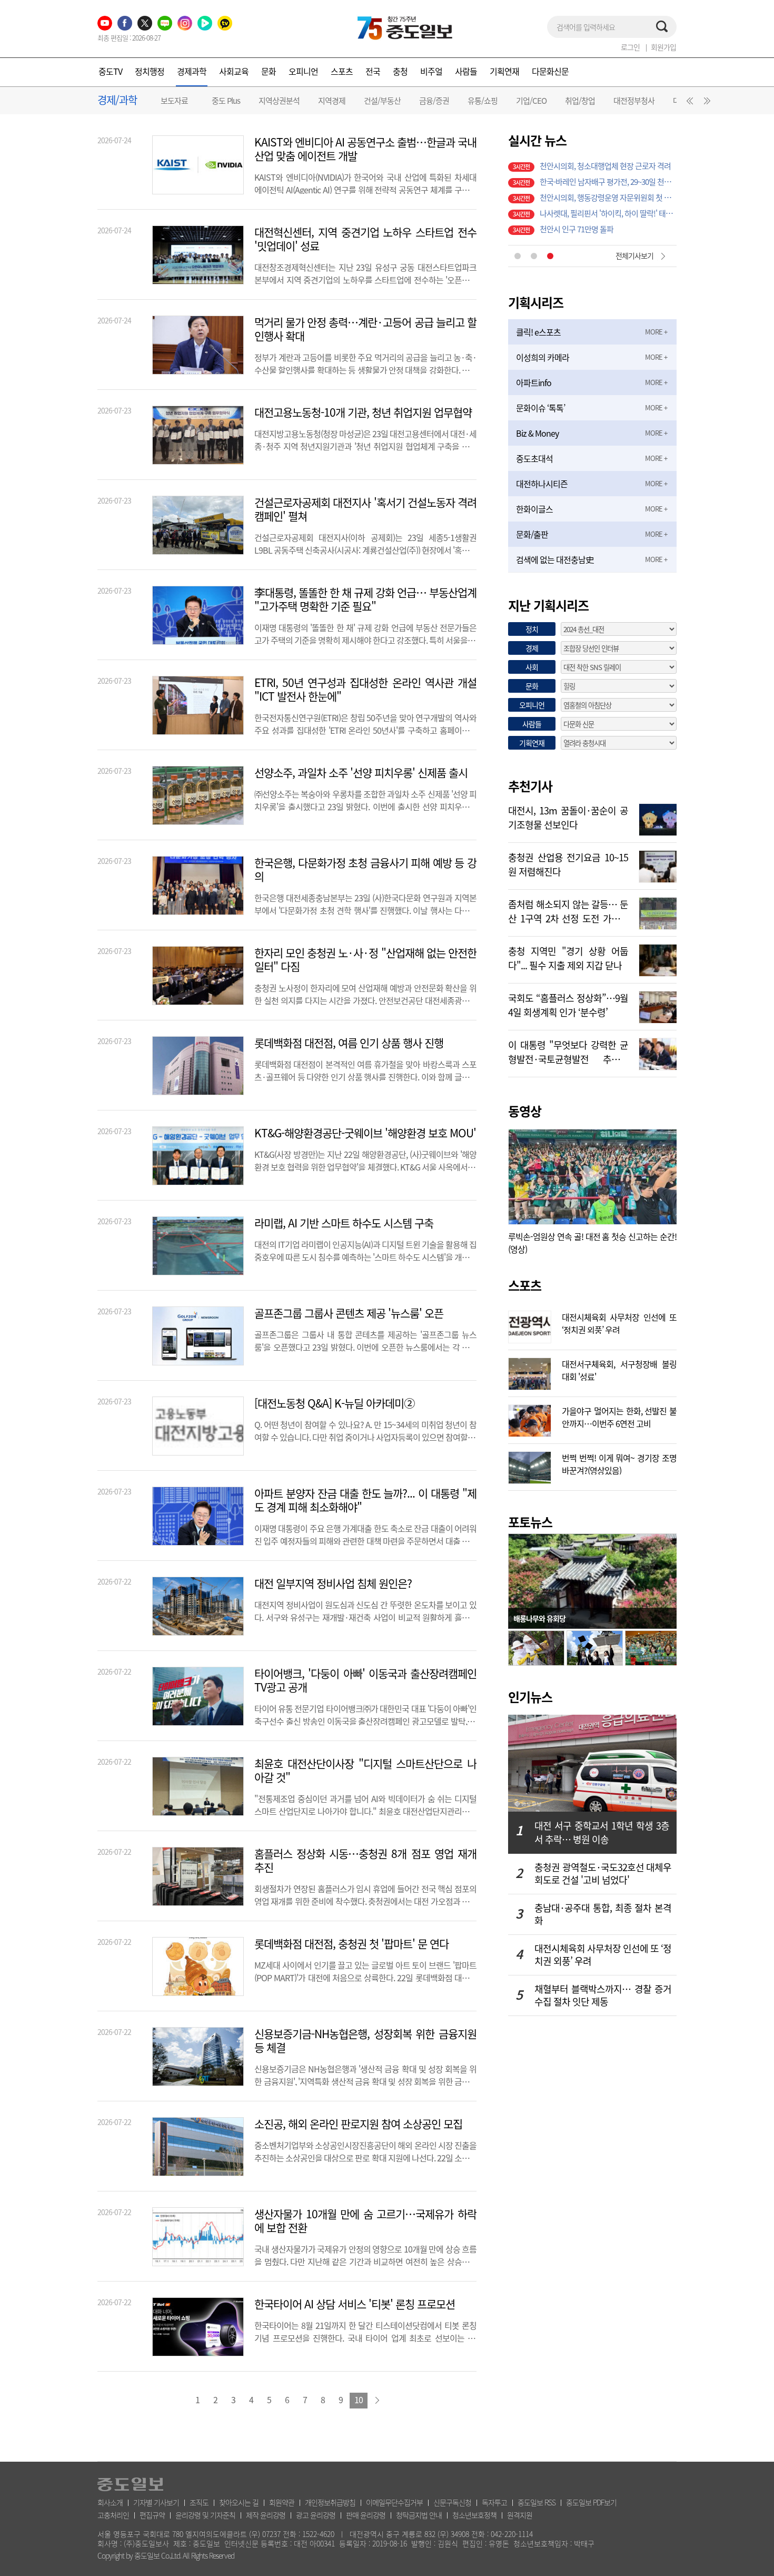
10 (359, 2400)
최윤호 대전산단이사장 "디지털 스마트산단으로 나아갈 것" (365, 1771)
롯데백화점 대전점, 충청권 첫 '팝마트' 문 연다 (351, 1944)
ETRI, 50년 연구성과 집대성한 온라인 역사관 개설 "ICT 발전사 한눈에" (365, 690)
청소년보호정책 (474, 2515)
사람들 (466, 71)
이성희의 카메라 (543, 357)
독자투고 (494, 2502)
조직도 (199, 2502)
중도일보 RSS (537, 2502)
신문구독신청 (452, 2502)
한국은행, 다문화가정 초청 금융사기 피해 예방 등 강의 (365, 870)
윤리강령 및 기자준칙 (205, 2515)
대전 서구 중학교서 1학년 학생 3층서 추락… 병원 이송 (602, 1832)
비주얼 (431, 71)
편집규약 (152, 2515)
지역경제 (332, 101)
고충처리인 (113, 2515)
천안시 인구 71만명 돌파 (577, 175)
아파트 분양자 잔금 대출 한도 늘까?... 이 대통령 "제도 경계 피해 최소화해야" (365, 1500)
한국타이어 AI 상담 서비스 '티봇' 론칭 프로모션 (355, 2304)
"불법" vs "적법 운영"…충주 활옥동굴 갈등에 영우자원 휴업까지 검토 (608, 222)
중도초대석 (534, 458)
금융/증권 (434, 101)
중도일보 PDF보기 (591, 2502)
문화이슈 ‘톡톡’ (540, 408)
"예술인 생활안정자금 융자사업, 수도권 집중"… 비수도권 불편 (608, 191)
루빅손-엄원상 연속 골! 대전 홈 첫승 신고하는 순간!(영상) (592, 1243)
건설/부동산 (382, 101)
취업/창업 (580, 101)
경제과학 (192, 71)
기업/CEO (531, 101)
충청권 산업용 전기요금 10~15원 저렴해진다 (568, 863)
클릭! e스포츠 (538, 332)
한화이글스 (534, 509)
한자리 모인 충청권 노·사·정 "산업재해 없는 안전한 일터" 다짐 (365, 960)
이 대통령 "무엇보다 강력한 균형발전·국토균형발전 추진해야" (568, 1051)
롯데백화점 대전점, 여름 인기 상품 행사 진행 (349, 1043)
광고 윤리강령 (316, 2515)
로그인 (630, 47)
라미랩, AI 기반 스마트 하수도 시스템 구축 (344, 1223)
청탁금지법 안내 (419, 2515)
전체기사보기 (634, 255)
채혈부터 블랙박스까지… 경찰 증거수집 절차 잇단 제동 (603, 1995)
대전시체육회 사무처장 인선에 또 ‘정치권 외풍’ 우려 (619, 1322)
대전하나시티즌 (542, 484)
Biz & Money (537, 433)
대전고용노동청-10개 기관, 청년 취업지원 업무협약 (363, 412)
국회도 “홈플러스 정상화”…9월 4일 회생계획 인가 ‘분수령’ (568, 1004)
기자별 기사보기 (156, 2502)
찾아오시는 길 (239, 2502)
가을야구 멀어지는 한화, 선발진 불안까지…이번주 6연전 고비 (619, 1416)
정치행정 (150, 71)
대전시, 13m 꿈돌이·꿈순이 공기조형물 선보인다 (568, 817)
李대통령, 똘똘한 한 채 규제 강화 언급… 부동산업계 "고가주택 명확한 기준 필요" (365, 599)
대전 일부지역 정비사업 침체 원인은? (333, 1584)
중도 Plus (226, 101)
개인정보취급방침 (330, 2502)
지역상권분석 (279, 101)
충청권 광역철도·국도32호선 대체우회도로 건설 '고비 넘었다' (603, 1874)
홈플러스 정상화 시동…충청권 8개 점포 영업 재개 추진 (365, 1861)
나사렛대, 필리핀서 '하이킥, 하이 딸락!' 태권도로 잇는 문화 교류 (608, 159)
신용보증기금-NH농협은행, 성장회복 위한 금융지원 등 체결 (365, 2041)
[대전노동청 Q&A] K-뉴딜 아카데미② (334, 1403)
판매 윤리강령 (366, 2515)
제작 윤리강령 (266, 2515)
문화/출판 (532, 534)
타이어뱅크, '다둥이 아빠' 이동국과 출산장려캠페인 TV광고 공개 (365, 1680)
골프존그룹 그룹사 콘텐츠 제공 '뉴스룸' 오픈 (349, 1313)
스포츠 (342, 71)
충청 (400, 71)
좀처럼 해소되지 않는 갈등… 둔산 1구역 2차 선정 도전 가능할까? (568, 910)
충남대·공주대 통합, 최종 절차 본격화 (603, 1914)
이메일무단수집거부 (394, 2502)
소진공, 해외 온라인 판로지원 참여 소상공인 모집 (358, 2124)
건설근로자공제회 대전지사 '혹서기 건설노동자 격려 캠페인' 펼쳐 (365, 509)
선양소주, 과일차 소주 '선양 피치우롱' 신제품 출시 (361, 773)
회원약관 (282, 2502)
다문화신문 (550, 71)
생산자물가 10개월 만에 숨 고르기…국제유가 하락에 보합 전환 (365, 2221)
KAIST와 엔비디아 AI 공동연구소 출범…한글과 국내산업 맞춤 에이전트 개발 (365, 149)
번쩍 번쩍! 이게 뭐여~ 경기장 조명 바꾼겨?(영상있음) (619, 1463)
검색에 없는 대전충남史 (555, 559)
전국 (373, 71)
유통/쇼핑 (483, 101)
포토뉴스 (530, 1522)
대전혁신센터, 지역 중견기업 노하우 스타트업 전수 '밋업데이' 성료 (365, 239)
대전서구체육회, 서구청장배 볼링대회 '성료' (619, 1369)
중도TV (110, 71)
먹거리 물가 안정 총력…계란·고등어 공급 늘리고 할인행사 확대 (365, 329)
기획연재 (504, 71)
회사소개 (110, 2502)
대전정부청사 (634, 101)
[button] (688, 103)
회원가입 (663, 47)
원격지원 (520, 2515)
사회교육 (234, 71)
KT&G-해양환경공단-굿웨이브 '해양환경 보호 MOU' (365, 1133)
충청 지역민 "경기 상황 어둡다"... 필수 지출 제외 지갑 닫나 (568, 957)
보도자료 (174, 101)
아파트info (534, 382)
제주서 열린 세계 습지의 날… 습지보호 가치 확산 (608, 207)
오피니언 (303, 71)
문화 (269, 71)
